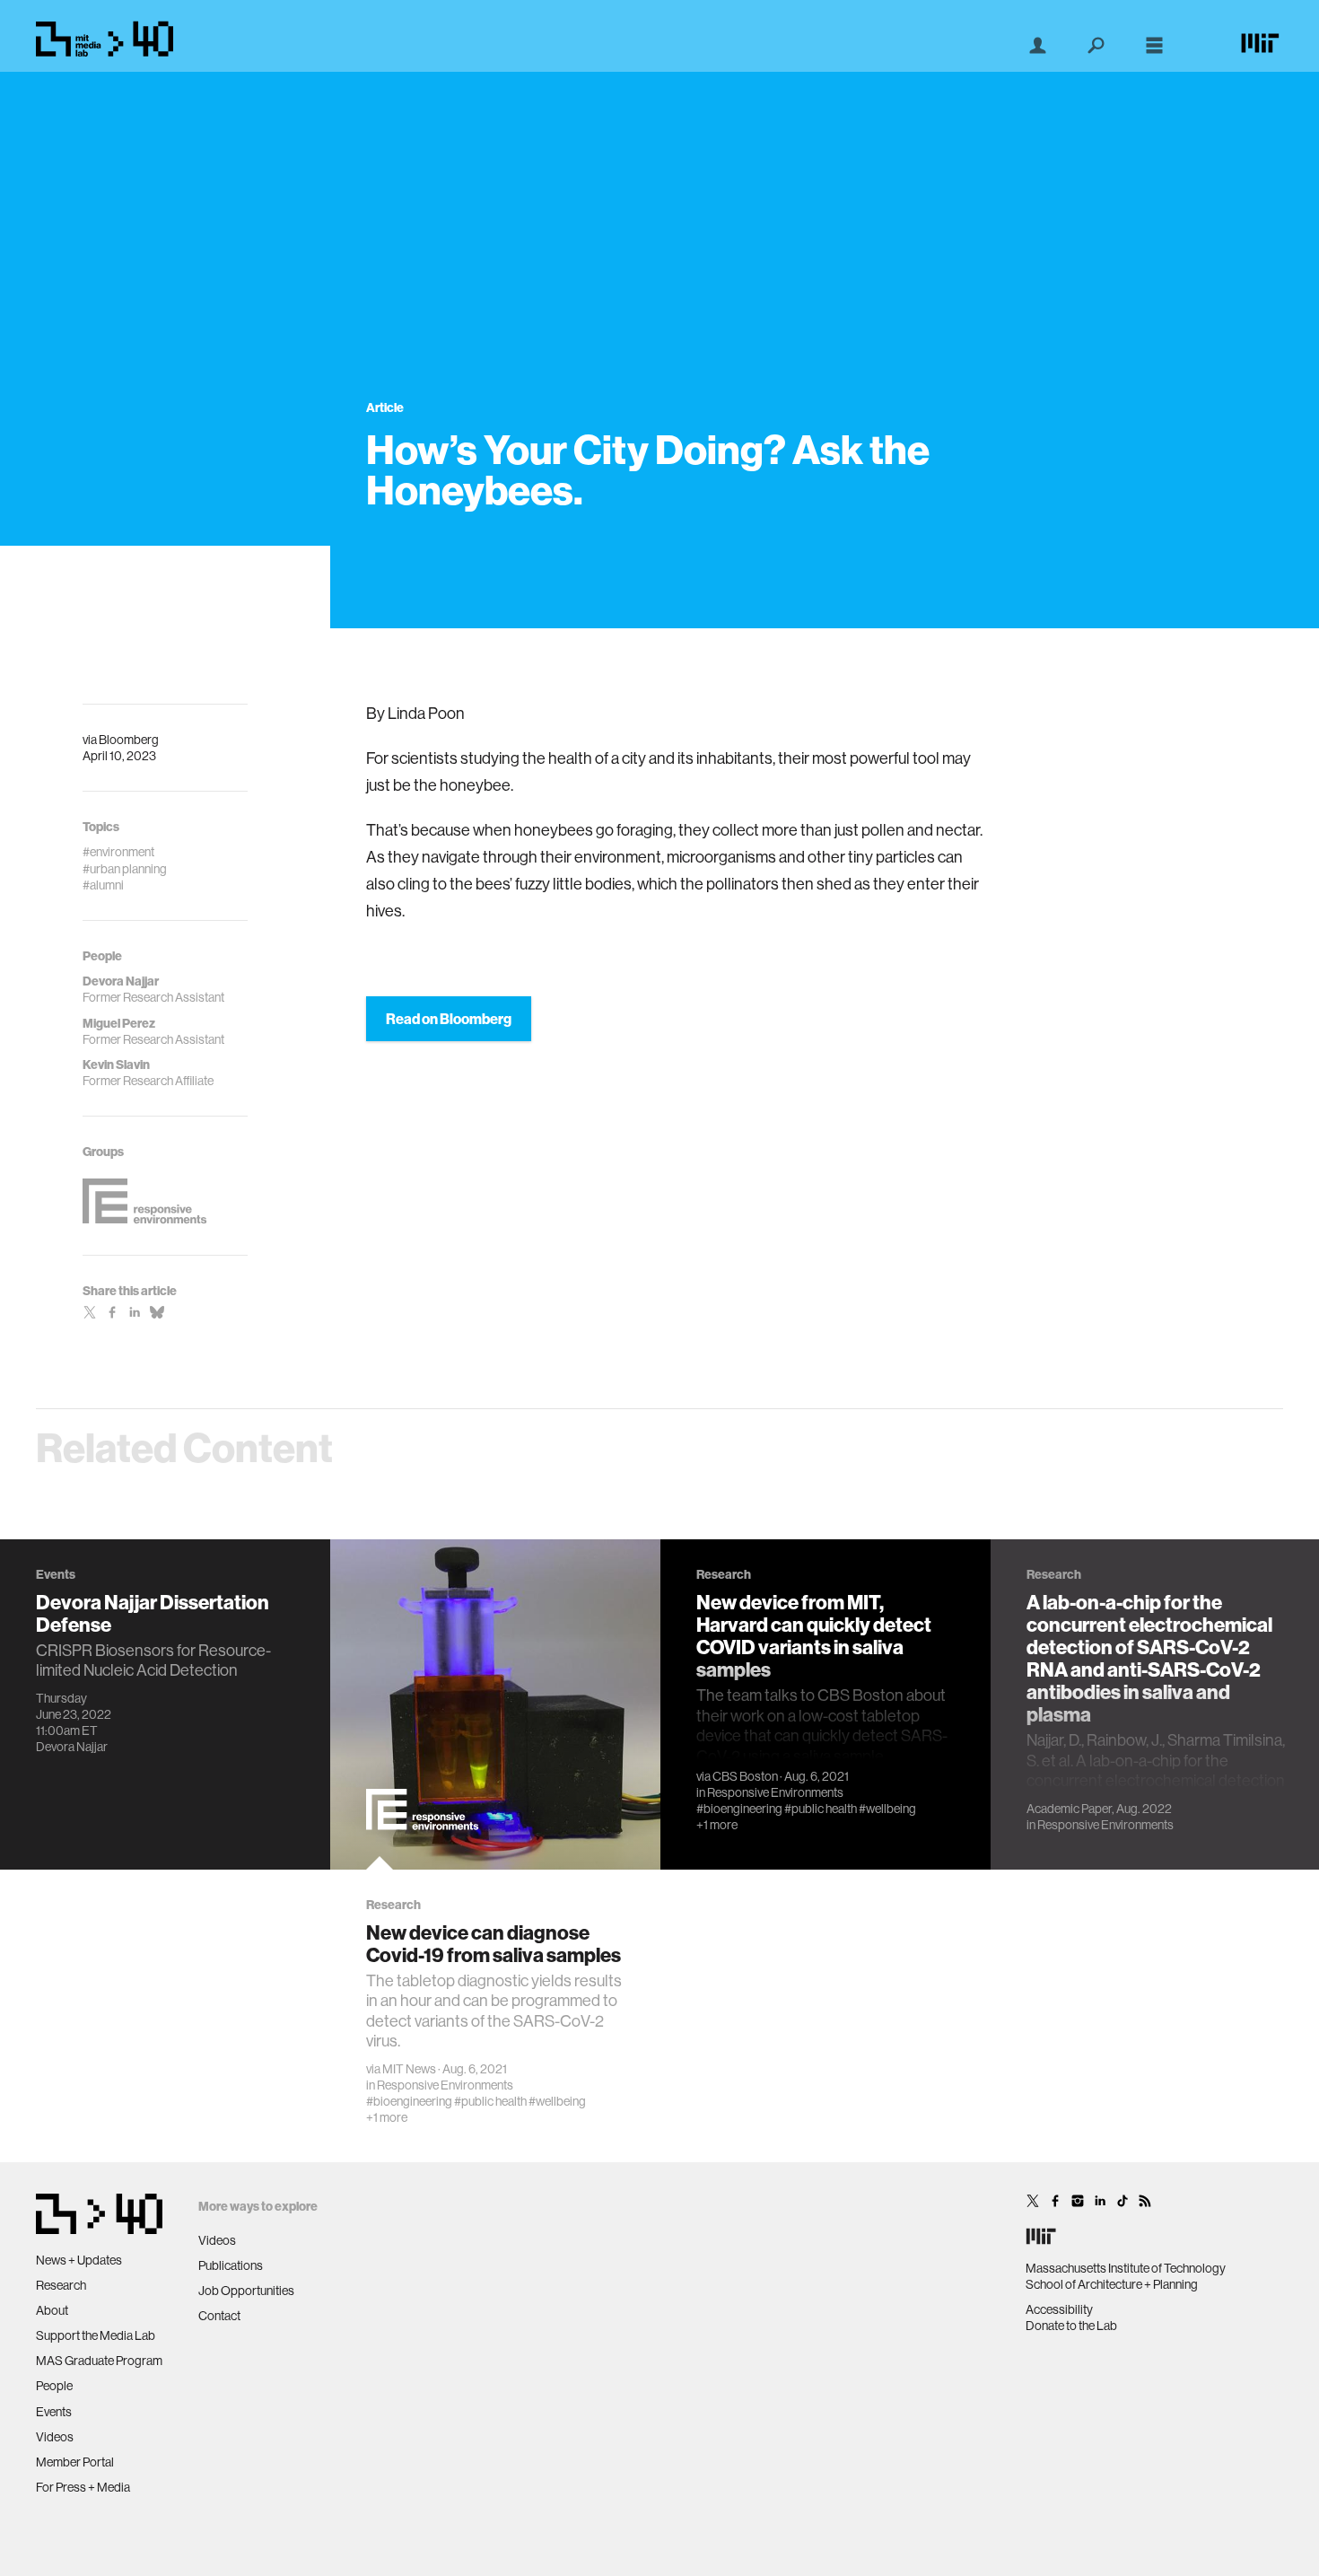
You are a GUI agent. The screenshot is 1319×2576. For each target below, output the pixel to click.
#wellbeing (557, 2101)
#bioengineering (409, 2101)
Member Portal (75, 2462)
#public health (490, 2101)
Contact (219, 2316)
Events (54, 2412)
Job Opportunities (246, 2291)
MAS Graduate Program (99, 2361)
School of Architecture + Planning (1112, 2284)
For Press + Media (83, 2487)
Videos (55, 2437)
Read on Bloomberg (449, 1019)
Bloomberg (129, 740)
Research (61, 2285)
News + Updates (79, 2260)
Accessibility (1059, 2309)
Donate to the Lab (1071, 2326)
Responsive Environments (445, 2085)
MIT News (409, 2069)
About (52, 2310)
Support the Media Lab (96, 2335)
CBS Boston (745, 1776)
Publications (231, 2265)
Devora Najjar (72, 1747)
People (54, 2386)
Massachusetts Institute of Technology (1126, 2268)
